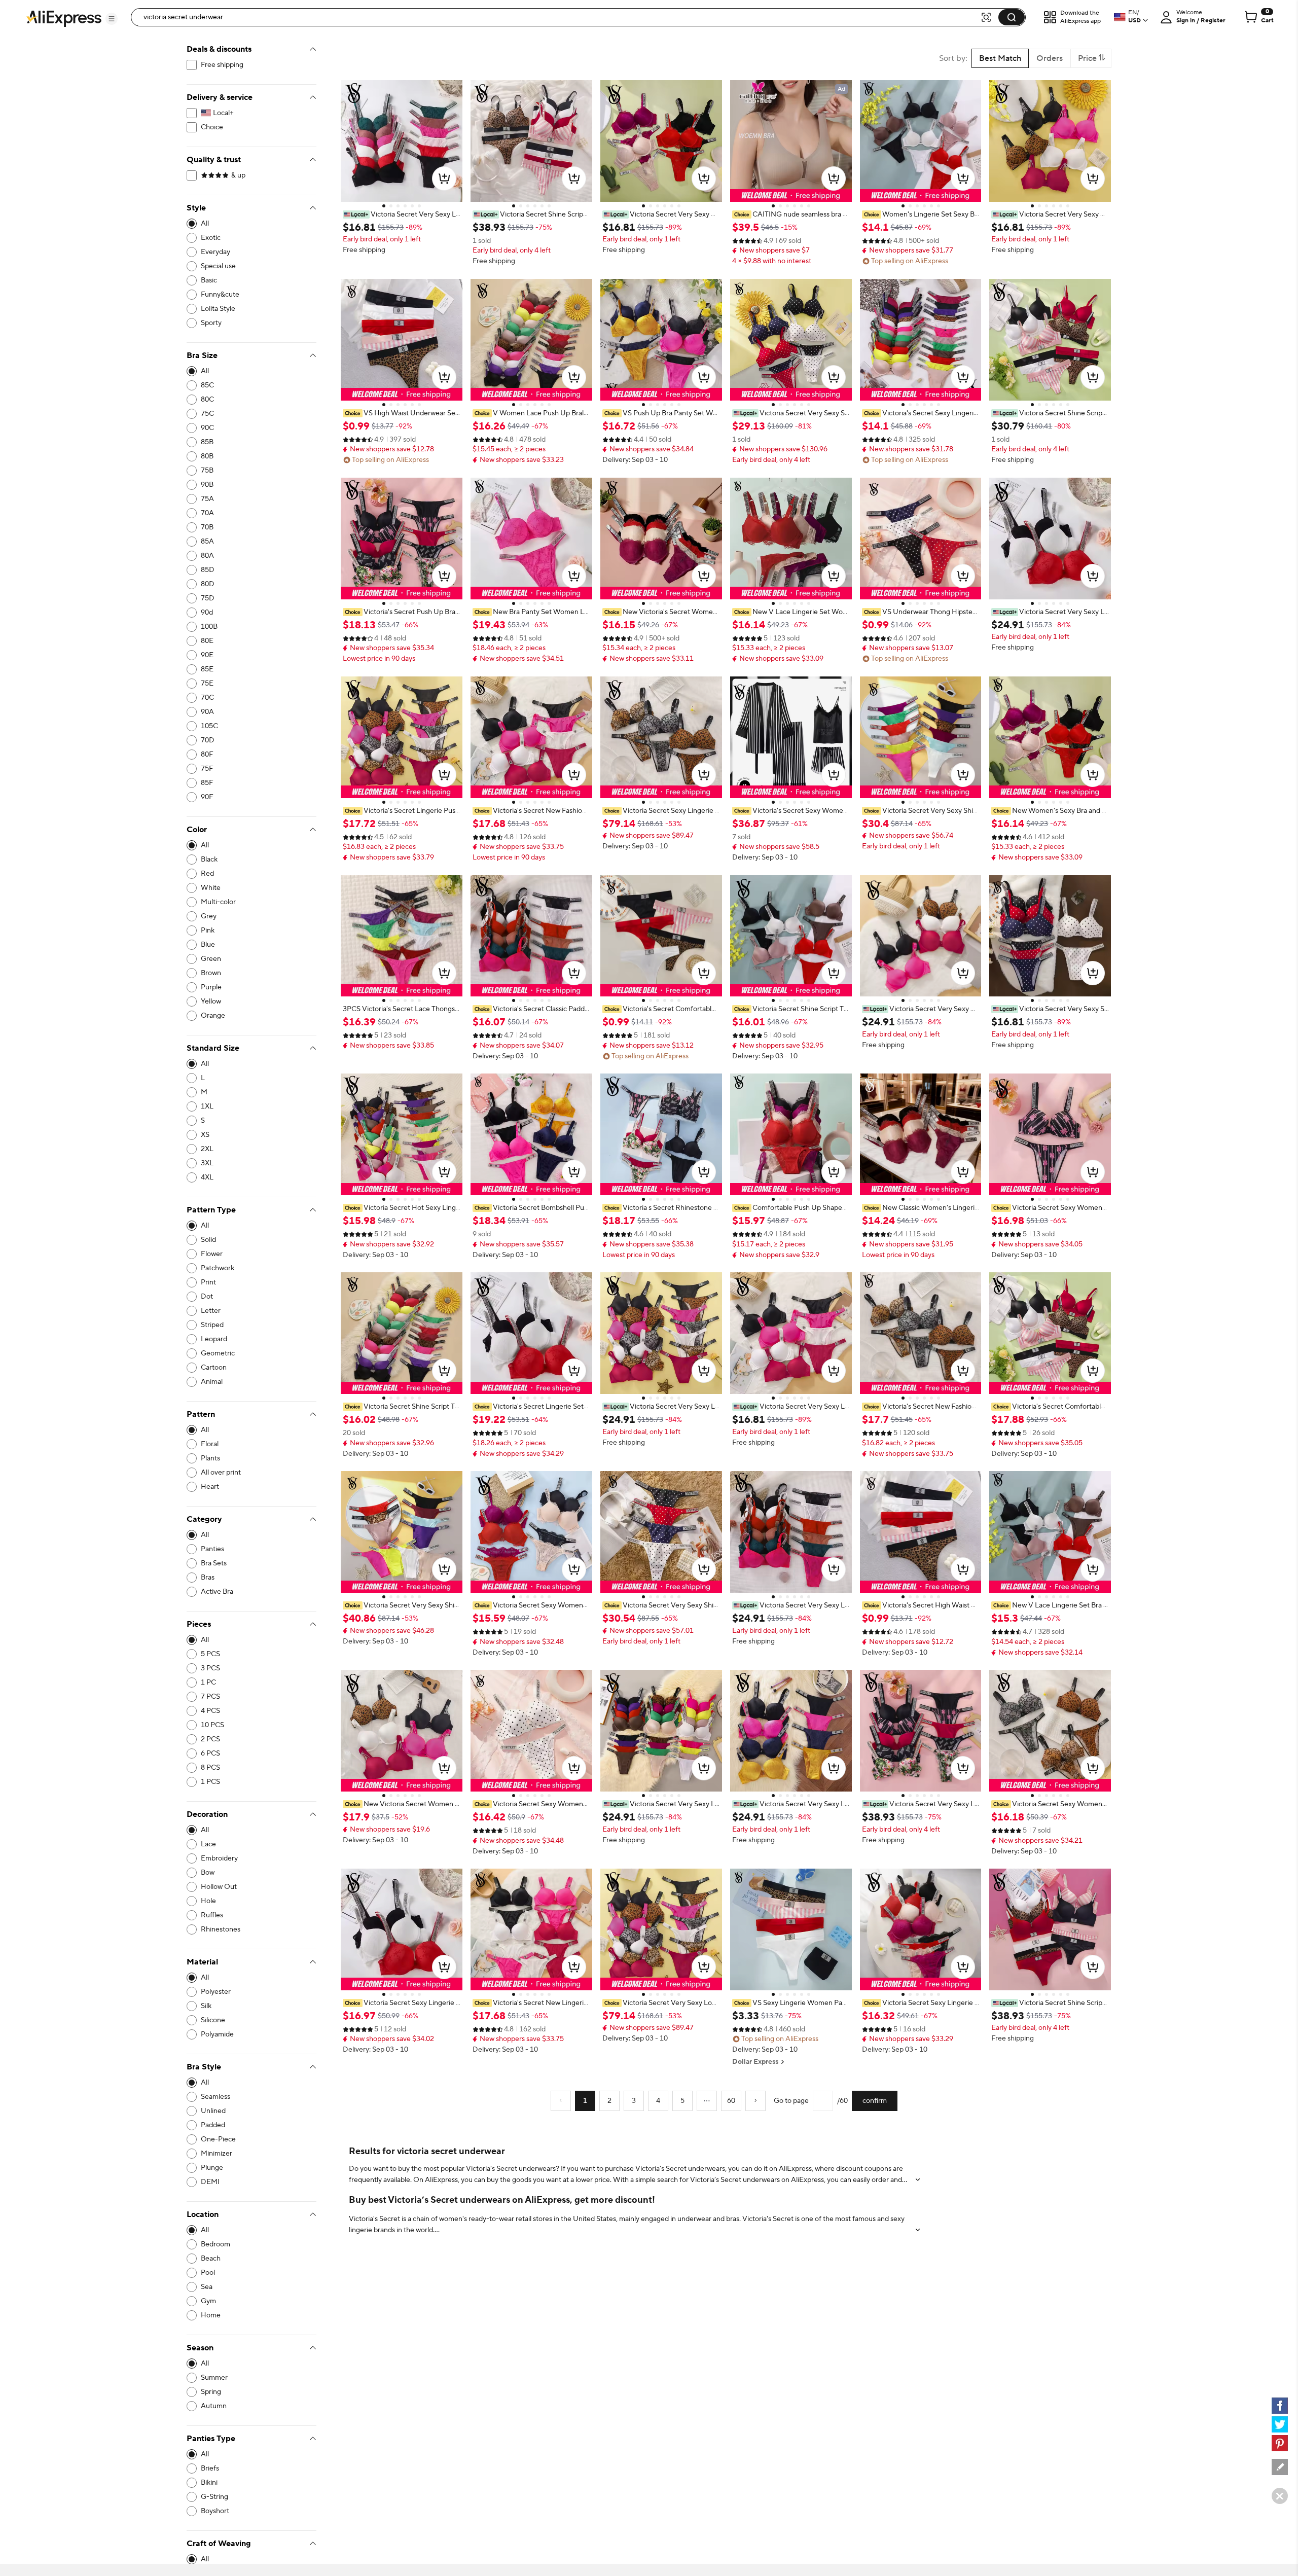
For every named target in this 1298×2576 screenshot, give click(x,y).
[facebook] (1280, 2406)
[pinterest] (1280, 2443)
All (205, 224)
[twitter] (1280, 2424)
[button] (112, 19)
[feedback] (1280, 2467)
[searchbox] (559, 17)
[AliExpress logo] (64, 18)
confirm (875, 2101)
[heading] (402, 214)
